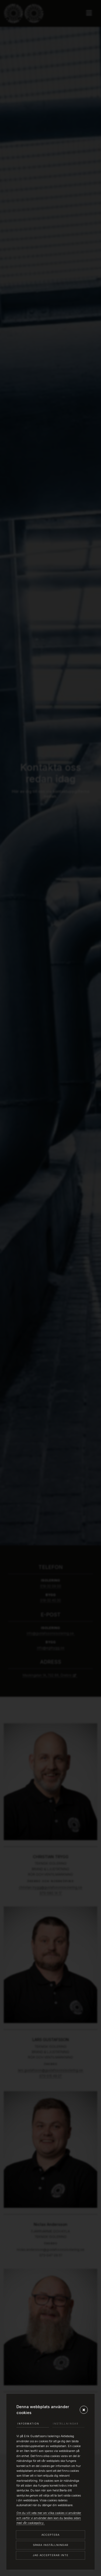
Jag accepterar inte (51, 2555)
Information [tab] (28, 2424)
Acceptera (50, 2535)
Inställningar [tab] (66, 2424)
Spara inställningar (51, 2545)
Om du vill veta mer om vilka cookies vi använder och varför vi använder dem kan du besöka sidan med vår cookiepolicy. (49, 2518)
